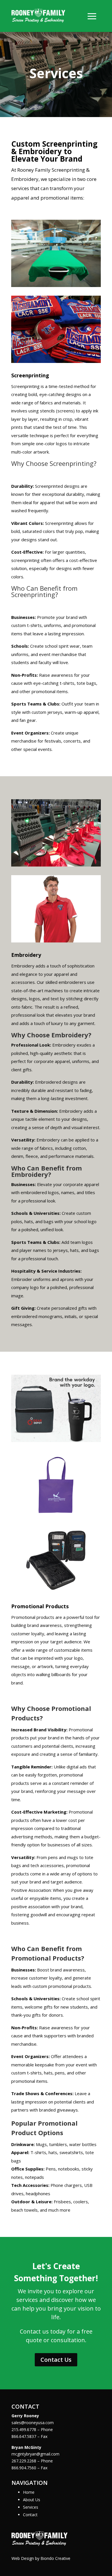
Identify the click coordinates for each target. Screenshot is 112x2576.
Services (31, 2507)
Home (29, 2492)
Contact (30, 2515)
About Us (32, 2500)
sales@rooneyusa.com (33, 2423)
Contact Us (56, 2360)
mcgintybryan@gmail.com (35, 2454)
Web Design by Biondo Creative (41, 2558)
